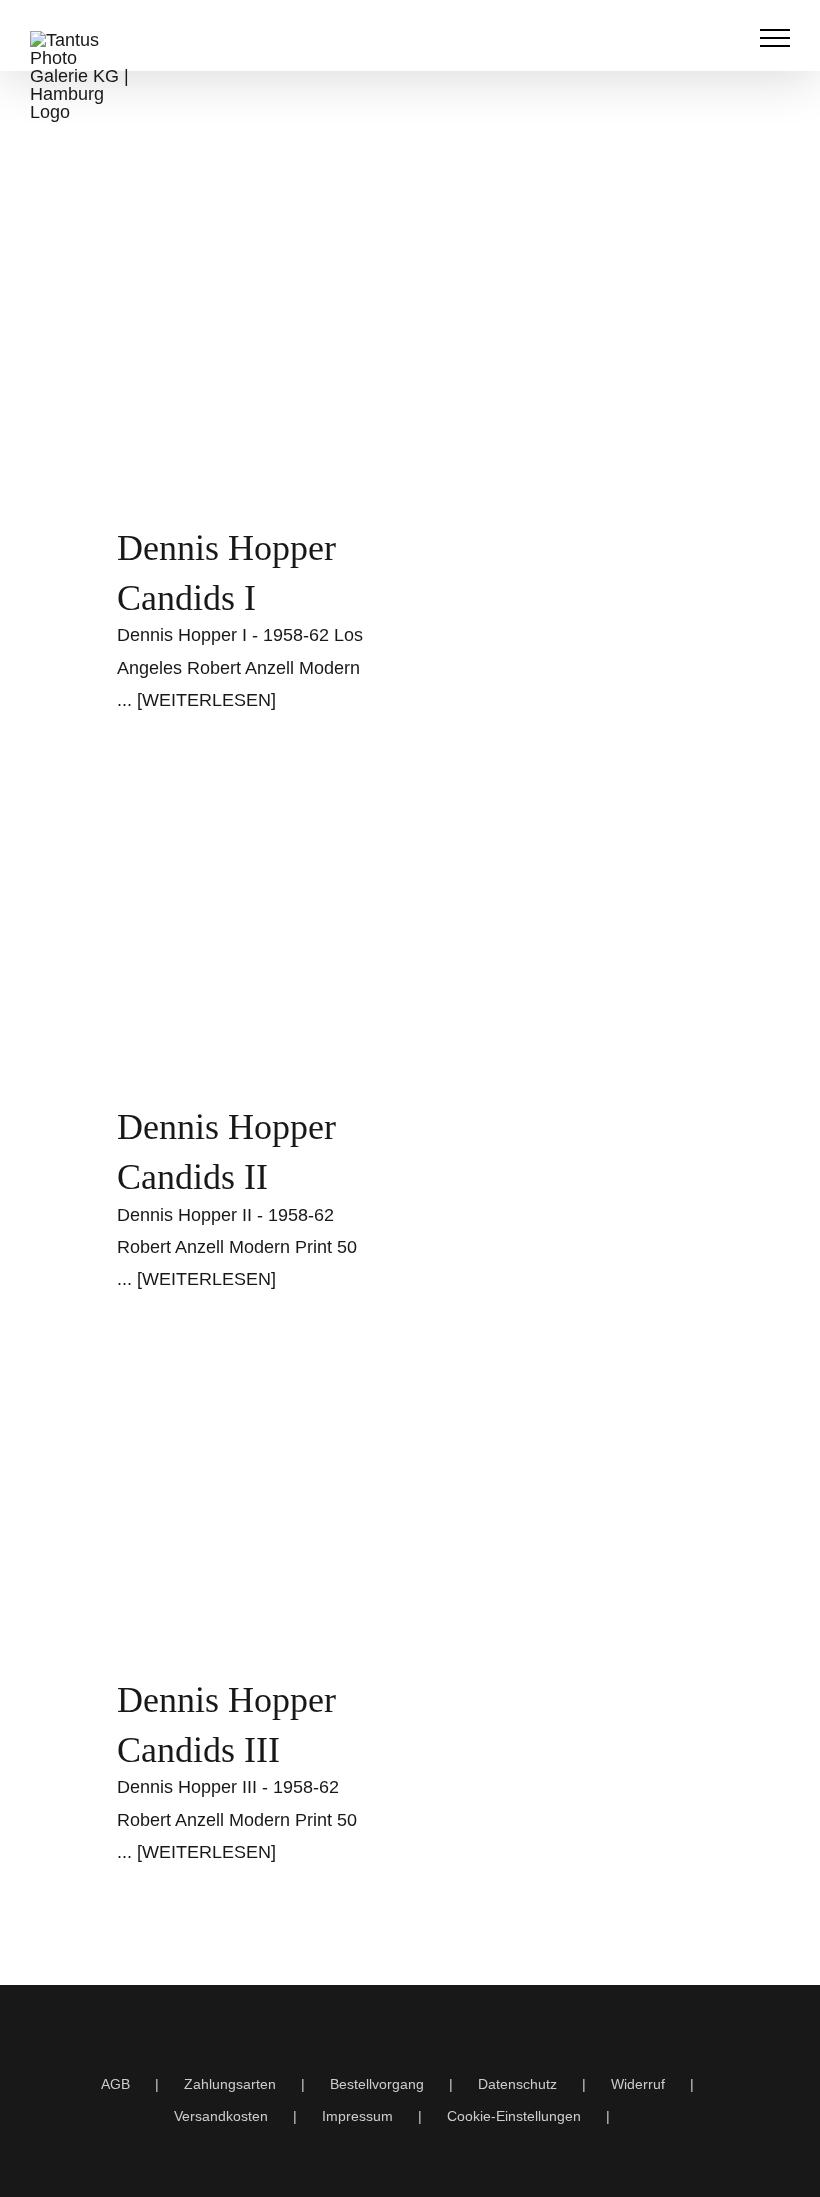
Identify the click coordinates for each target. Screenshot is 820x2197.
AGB (115, 2084)
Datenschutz (517, 2084)
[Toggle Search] (726, 37)
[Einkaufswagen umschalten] (684, 38)
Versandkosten (221, 2116)
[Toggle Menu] (775, 38)
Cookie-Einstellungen (514, 2116)
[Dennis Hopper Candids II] (245, 936)
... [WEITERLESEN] (196, 700)
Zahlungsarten (230, 2084)
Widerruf (638, 2084)
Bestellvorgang (377, 2084)
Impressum (357, 2116)
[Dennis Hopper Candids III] (245, 1512)
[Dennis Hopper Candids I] (245, 358)
